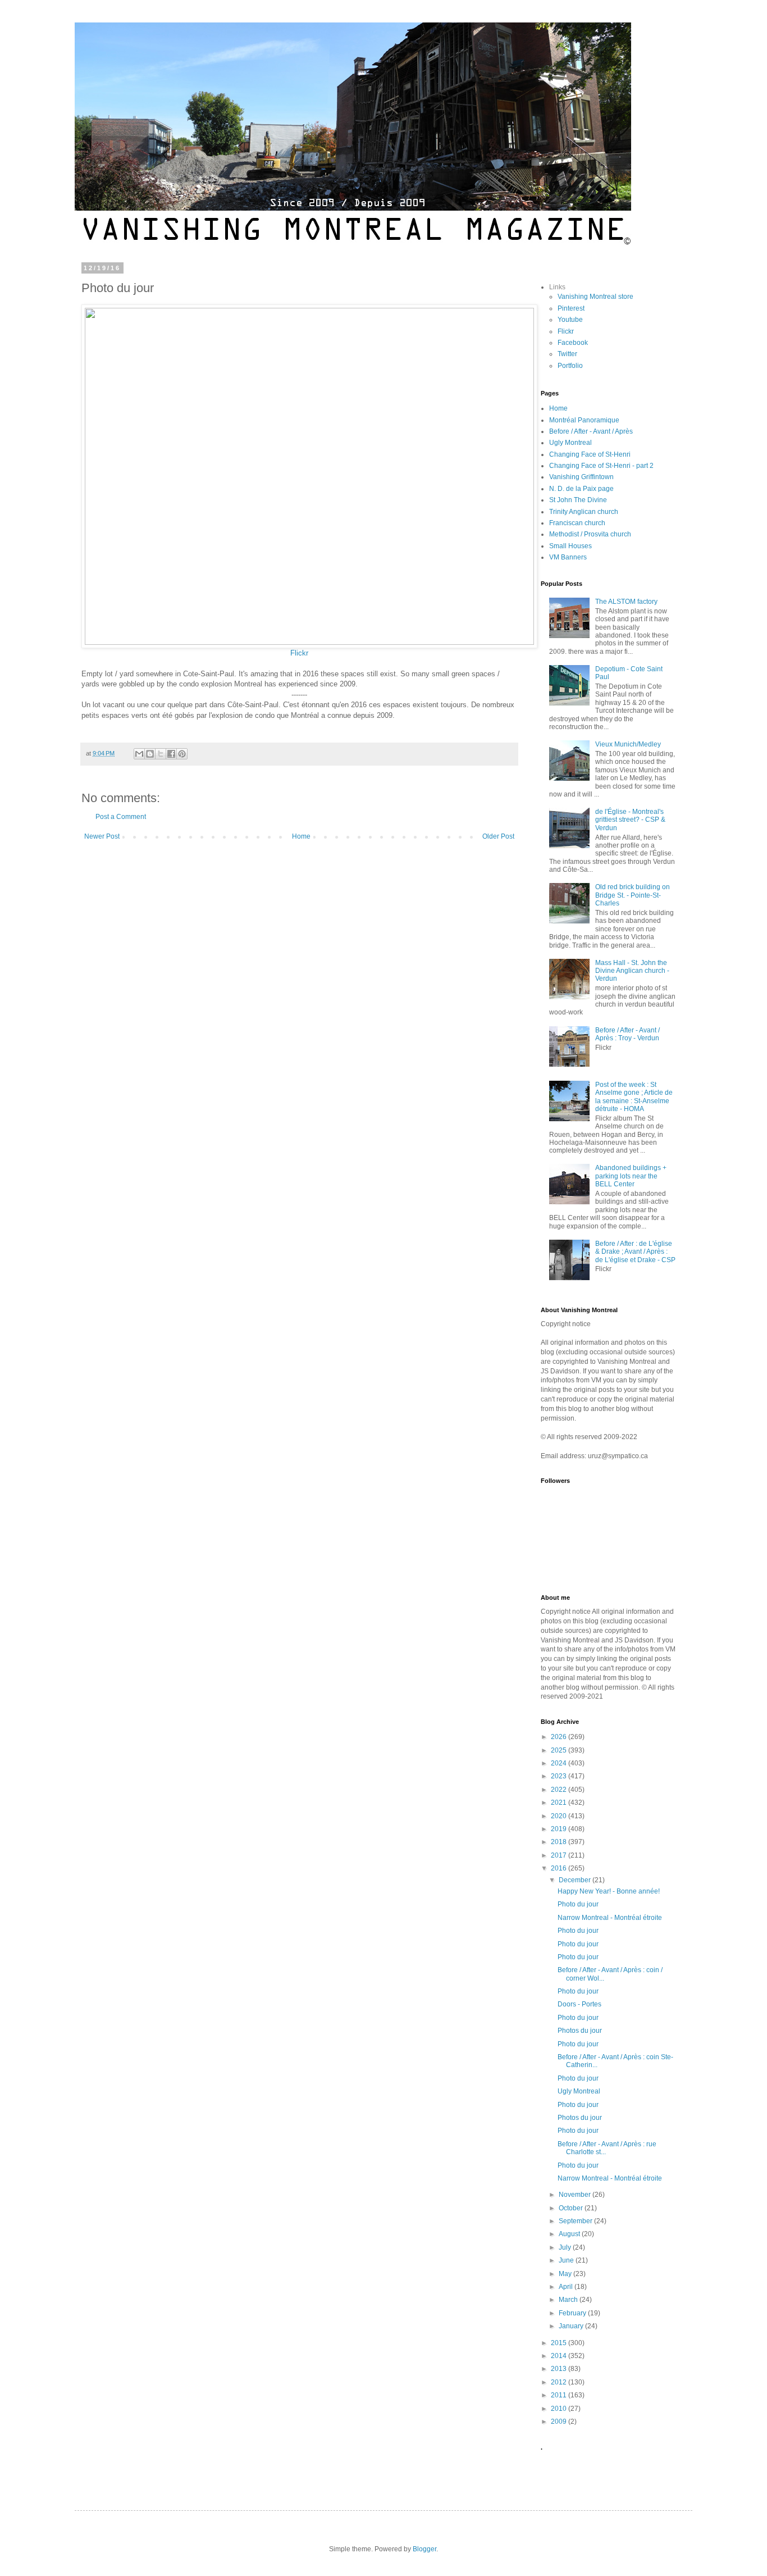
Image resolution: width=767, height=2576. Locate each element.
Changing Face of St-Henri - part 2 (601, 466)
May (566, 2274)
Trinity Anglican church (584, 512)
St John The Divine (578, 500)
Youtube (570, 320)
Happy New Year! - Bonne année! (609, 1891)
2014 (560, 2356)
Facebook (573, 343)
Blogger (424, 2549)
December (576, 1880)
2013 (560, 2369)
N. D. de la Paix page (581, 489)
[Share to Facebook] (171, 754)
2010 (560, 2409)
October (572, 2208)
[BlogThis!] (150, 754)
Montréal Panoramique (584, 420)
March (569, 2300)
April (567, 2287)
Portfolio (570, 366)
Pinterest (571, 308)
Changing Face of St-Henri (590, 454)
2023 (560, 1776)
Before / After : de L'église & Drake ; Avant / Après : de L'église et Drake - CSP (635, 1252)
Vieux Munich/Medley (628, 744)
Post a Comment (121, 817)
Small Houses (570, 546)
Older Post (498, 836)
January (572, 2326)
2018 (560, 1842)
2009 (560, 2422)
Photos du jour (580, 2031)
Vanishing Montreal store (595, 297)
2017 (560, 1855)
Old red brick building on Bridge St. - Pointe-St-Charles (633, 895)
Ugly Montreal (570, 443)
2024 (560, 1763)
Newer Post (102, 836)
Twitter (567, 354)
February (573, 2313)
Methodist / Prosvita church (590, 534)
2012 (560, 2382)
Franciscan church (577, 523)
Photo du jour (578, 1904)
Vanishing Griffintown (581, 477)
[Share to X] (161, 754)
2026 (560, 1737)
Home (301, 836)
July (566, 2247)
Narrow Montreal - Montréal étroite (610, 1918)
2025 (560, 1750)
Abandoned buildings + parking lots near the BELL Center (631, 1176)
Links (557, 287)
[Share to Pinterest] (182, 754)
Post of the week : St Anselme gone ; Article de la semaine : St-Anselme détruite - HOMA (634, 1097)
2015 (560, 2343)
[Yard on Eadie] (309, 642)
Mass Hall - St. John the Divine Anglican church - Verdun (632, 971)
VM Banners (568, 557)
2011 (560, 2395)
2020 (560, 1816)
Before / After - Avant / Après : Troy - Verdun (627, 1034)
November (576, 2195)
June (567, 2260)
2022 (560, 1790)
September (576, 2221)
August (570, 2234)
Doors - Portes (579, 2004)
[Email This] (139, 754)
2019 (560, 1829)
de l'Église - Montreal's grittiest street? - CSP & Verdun (630, 820)
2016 (560, 1868)
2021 (560, 1803)
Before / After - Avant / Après (591, 431)
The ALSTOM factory (626, 602)
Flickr (299, 653)
